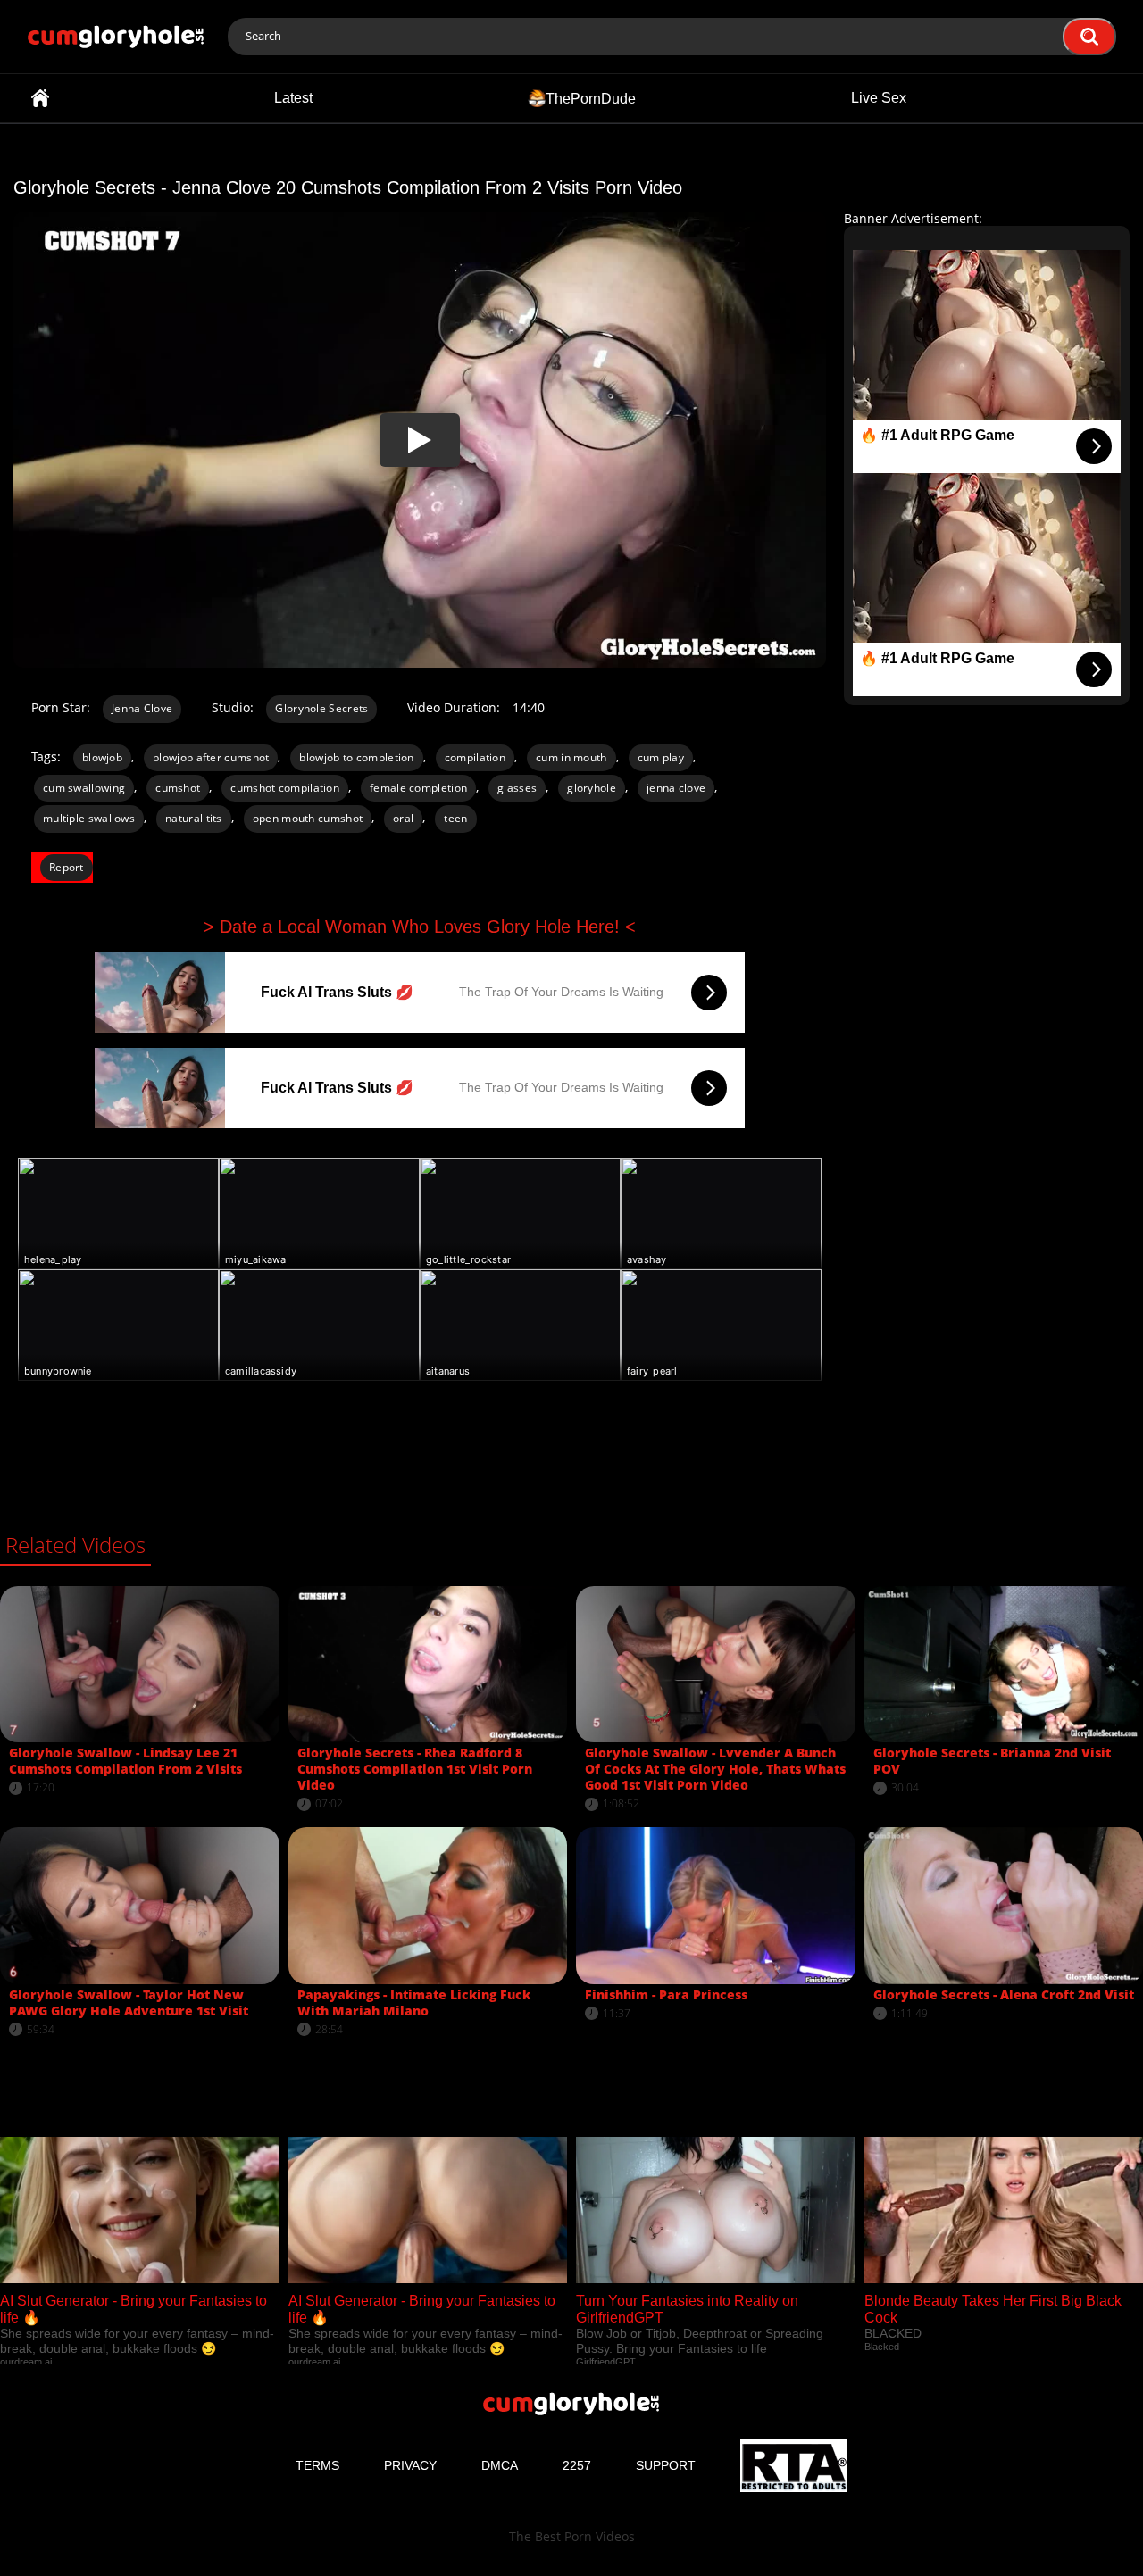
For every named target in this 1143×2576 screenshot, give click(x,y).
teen (455, 818)
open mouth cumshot (308, 818)
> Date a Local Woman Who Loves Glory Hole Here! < (420, 927)
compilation (475, 757)
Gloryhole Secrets (321, 708)
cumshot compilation (285, 788)
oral (403, 818)
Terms (317, 2465)
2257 (577, 2465)
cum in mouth (571, 757)
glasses (517, 788)
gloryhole (592, 788)
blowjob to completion (356, 757)
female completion (418, 788)
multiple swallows (89, 818)
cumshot (178, 788)
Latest (293, 98)
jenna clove (676, 788)
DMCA (500, 2465)
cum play (661, 757)
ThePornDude (591, 98)
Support (666, 2465)
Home (40, 98)
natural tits (194, 818)
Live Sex (879, 98)
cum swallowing (84, 788)
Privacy (410, 2465)
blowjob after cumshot (211, 757)
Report (67, 867)
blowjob (102, 757)
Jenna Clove (142, 708)
